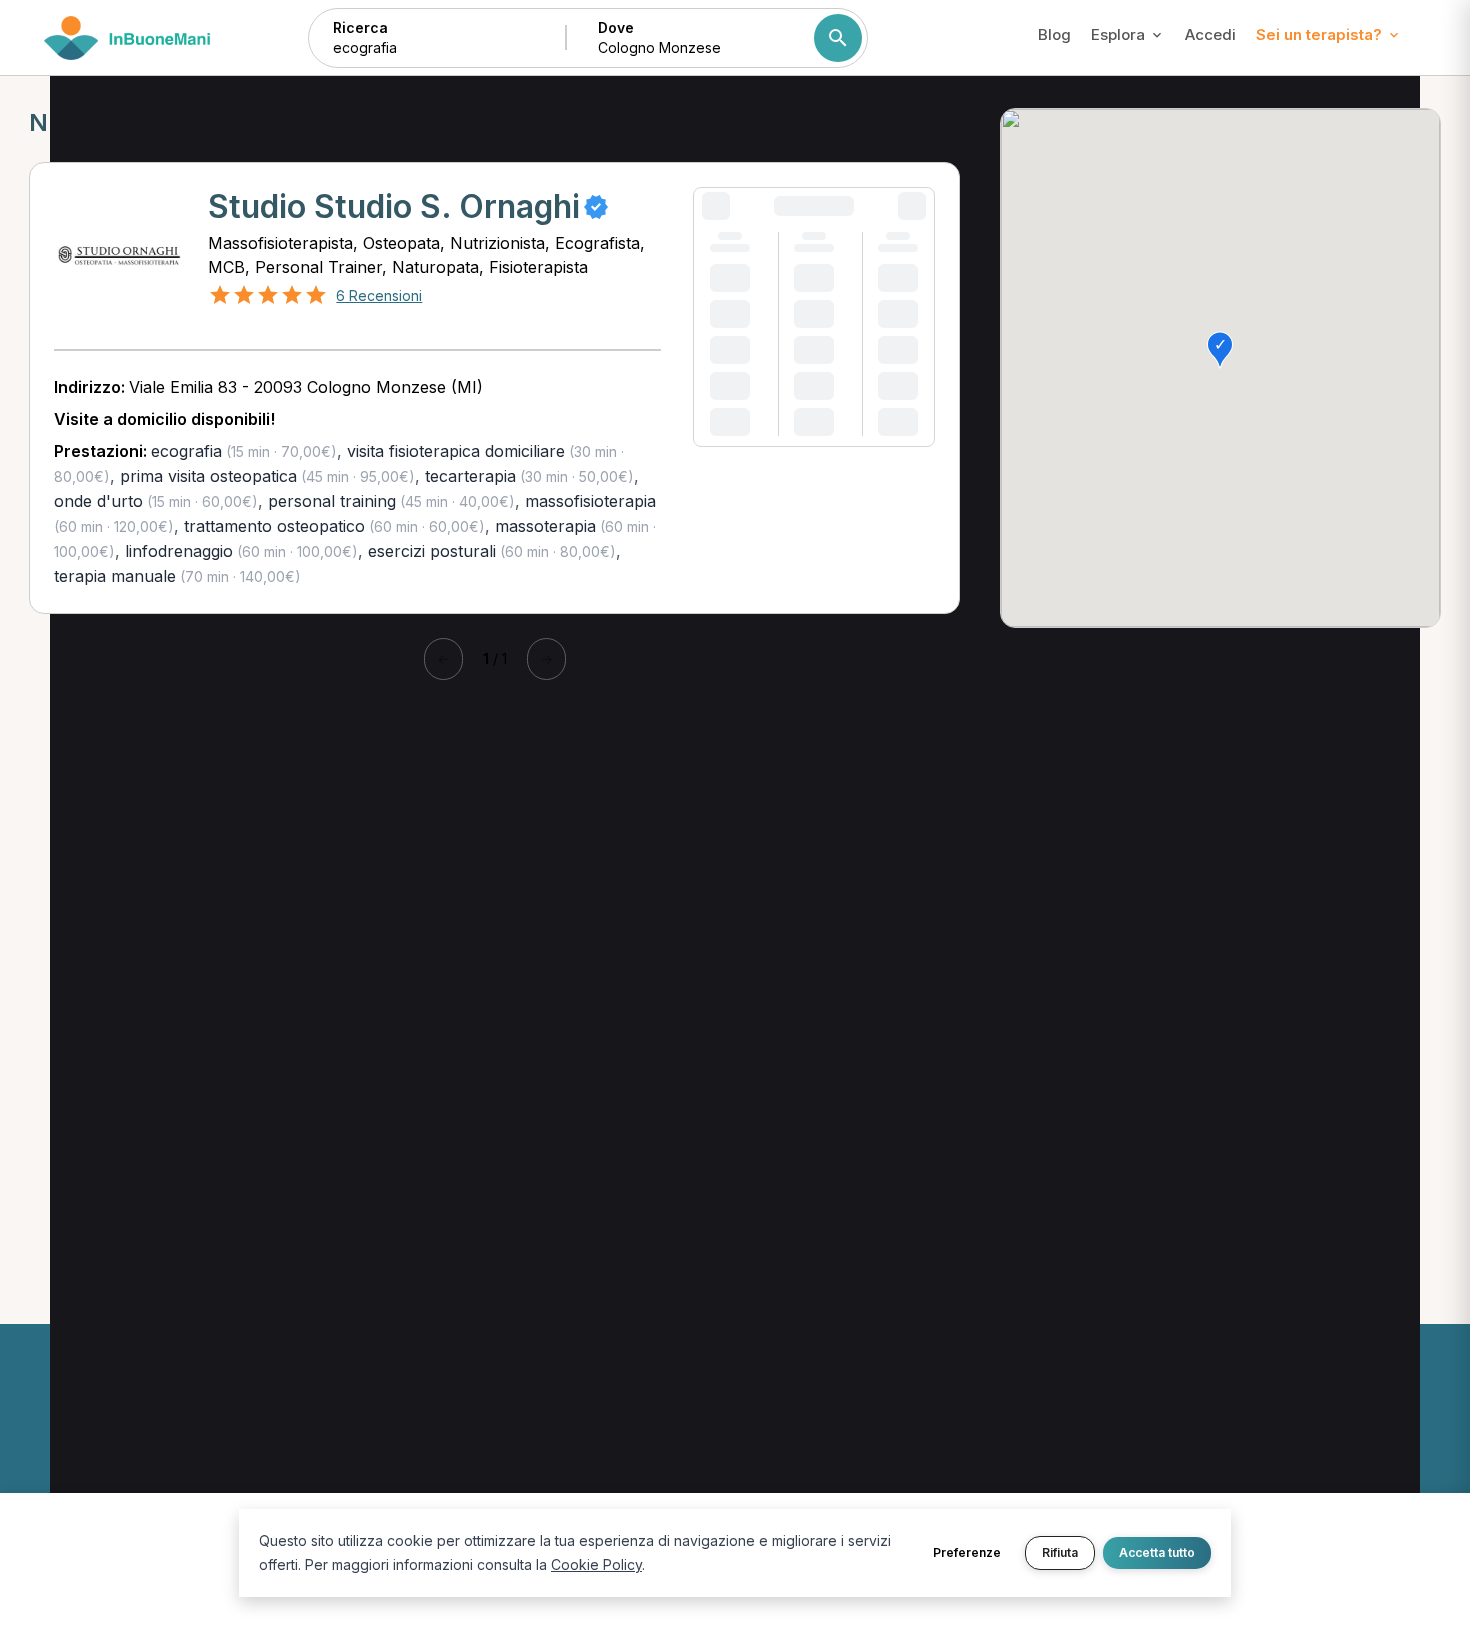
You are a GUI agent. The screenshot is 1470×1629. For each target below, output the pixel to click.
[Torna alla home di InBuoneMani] (127, 38)
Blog (1054, 34)
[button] (1220, 350)
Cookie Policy (596, 1564)
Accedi (1210, 34)
